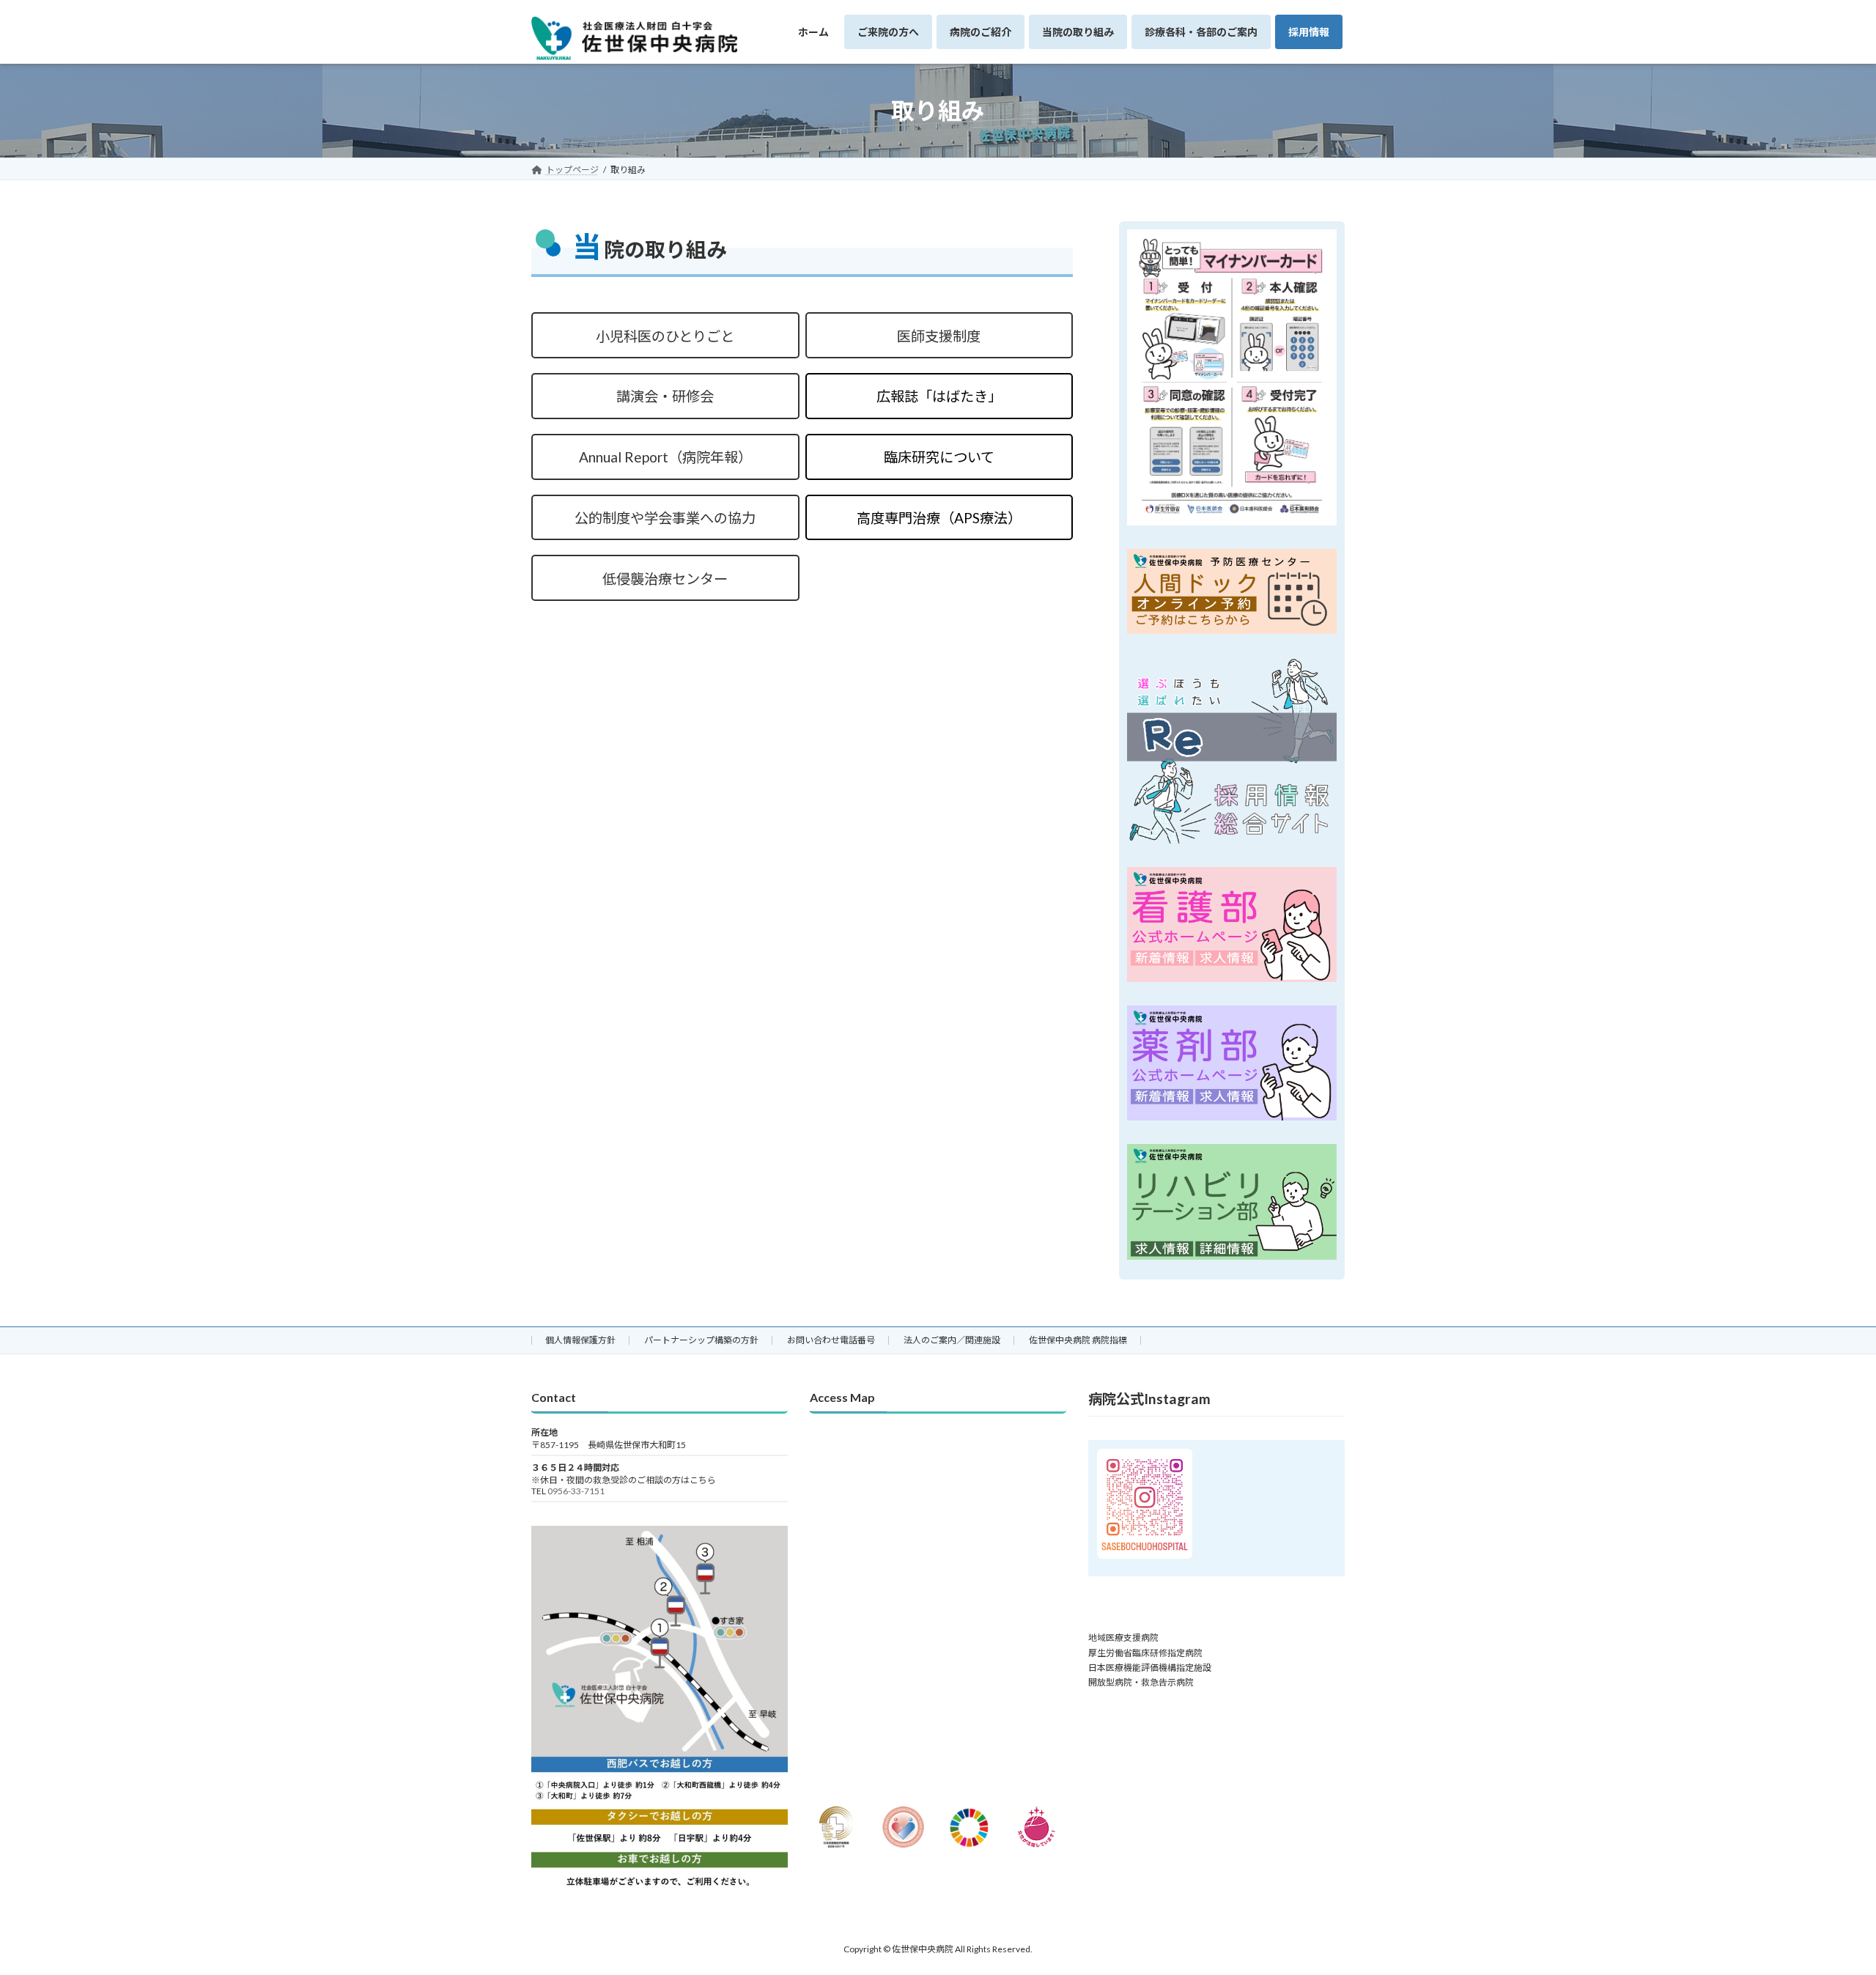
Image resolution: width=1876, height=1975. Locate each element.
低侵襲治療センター (665, 579)
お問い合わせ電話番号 (831, 1340)
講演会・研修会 (665, 396)
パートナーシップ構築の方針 (701, 1340)
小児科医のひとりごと (665, 336)
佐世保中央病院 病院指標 (1078, 1340)
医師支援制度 (939, 336)
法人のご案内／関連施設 (952, 1340)
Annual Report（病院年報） (665, 457)
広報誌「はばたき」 (939, 396)
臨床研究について (939, 457)
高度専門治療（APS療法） (939, 518)
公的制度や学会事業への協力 (665, 518)
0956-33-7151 (576, 1491)
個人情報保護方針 (580, 1340)
